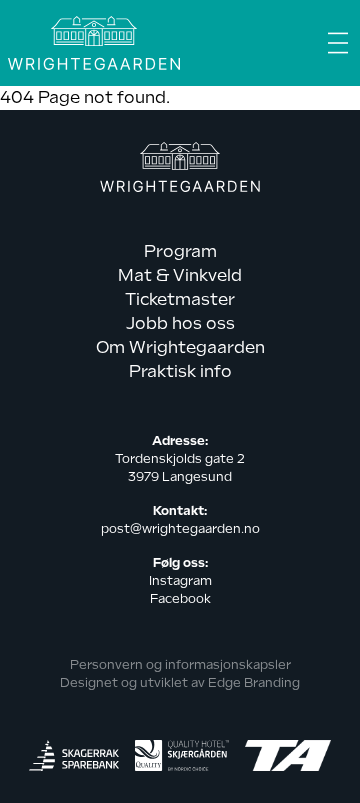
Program (180, 251)
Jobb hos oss (180, 323)
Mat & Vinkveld (180, 275)
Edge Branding (254, 683)
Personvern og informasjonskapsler (180, 665)
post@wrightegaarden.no (180, 529)
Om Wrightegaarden (180, 347)
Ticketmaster (180, 299)
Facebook (180, 599)
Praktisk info (180, 371)
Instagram (180, 581)
